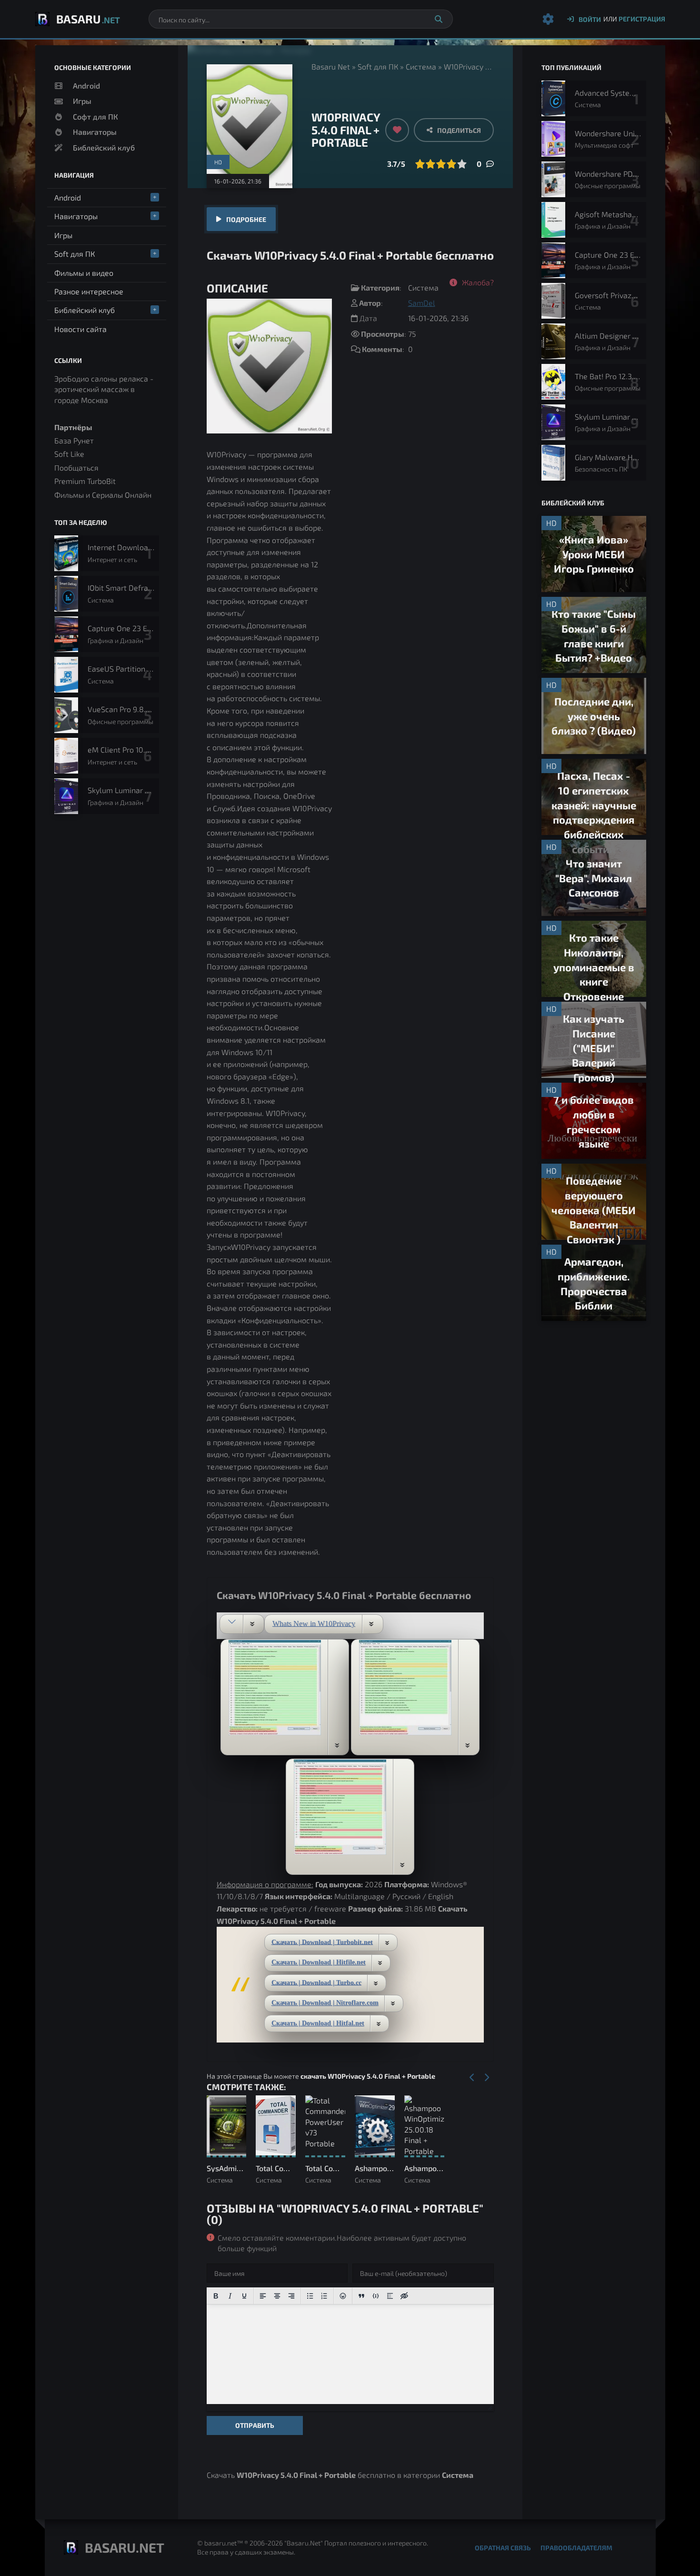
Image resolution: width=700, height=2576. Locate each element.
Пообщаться (76, 468)
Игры (82, 101)
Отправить (255, 2425)
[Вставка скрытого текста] (404, 2296)
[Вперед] (487, 2078)
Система (421, 66)
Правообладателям (576, 2548)
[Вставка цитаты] (361, 2296)
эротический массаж (91, 389)
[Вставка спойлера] (390, 2296)
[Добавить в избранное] (397, 130)
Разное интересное (89, 291)
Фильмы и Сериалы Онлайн (103, 495)
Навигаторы (95, 132)
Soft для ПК (378, 66)
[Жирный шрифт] (216, 2296)
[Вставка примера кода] (376, 2296)
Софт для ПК (95, 116)
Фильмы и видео (84, 273)
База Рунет (74, 440)
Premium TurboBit (85, 481)
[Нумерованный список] (324, 2296)
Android (86, 86)
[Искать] (439, 19)
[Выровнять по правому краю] (291, 2296)
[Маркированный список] (310, 2296)
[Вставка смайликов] (343, 2296)
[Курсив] (230, 2296)
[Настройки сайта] (548, 19)
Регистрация (642, 19)
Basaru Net (331, 66)
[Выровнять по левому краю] (263, 2296)
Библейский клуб (104, 147)
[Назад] (472, 2078)
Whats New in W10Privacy (314, 1623)
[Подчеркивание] (244, 2296)
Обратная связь (503, 2548)
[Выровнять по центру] (277, 2296)
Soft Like (69, 454)
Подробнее (246, 219)
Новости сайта (80, 329)
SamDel (422, 303)
